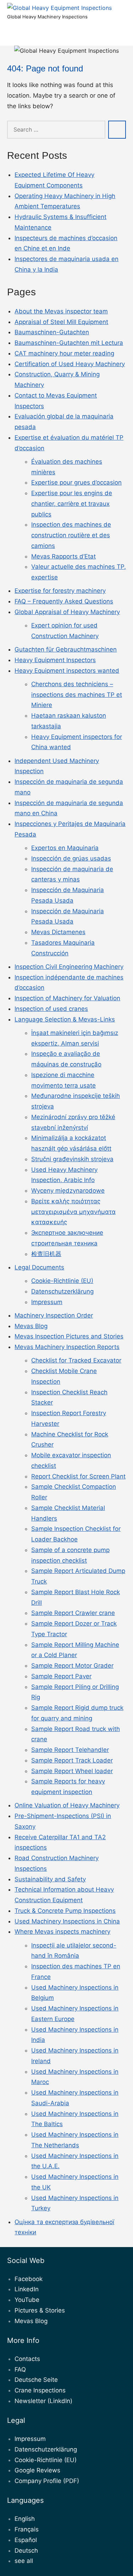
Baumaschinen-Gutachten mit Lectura (69, 343)
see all (24, 2561)
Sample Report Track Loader (72, 1760)
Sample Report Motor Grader (72, 1666)
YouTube (27, 2300)
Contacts (27, 2359)
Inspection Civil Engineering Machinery (69, 967)
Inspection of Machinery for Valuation (67, 998)
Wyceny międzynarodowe (68, 1191)
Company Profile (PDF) (47, 2481)
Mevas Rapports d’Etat (63, 556)
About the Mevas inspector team (61, 311)
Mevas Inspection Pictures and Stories (69, 1336)
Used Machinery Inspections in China (67, 1921)
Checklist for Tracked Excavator (76, 1360)
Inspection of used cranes (51, 1009)
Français (27, 2529)
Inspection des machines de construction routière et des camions (71, 535)
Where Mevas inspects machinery (62, 1932)
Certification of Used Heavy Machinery (70, 364)
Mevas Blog (31, 1326)
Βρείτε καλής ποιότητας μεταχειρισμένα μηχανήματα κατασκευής (73, 1212)
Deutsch (26, 2551)
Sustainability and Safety (50, 1879)
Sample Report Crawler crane (73, 1613)
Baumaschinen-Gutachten (52, 332)
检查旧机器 (46, 1254)
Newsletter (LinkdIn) (43, 2401)
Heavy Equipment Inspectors (55, 660)
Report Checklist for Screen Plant (78, 1476)
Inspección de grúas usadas (71, 858)
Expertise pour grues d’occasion (76, 482)
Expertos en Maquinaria (65, 848)
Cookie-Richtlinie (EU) (62, 1281)
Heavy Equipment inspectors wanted (67, 671)
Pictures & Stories (40, 2310)
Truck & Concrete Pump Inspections (65, 1911)
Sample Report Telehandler (70, 1750)
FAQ (20, 2369)
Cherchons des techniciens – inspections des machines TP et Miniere (77, 695)
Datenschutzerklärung (62, 1291)
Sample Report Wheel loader (72, 1771)
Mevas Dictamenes (58, 932)
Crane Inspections (40, 2390)
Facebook (29, 2279)
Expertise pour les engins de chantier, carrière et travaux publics (72, 504)
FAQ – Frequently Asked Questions (64, 601)
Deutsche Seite (36, 2380)
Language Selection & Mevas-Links (65, 1019)
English (25, 2519)
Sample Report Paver (61, 1676)
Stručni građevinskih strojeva (72, 1159)
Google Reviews (37, 2470)
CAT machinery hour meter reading (64, 353)
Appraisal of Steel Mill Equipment (61, 322)
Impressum (47, 1302)
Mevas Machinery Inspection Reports (67, 1347)
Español (26, 2540)
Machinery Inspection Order (54, 1315)
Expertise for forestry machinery (60, 591)
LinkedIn (27, 2289)
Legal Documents (39, 1267)
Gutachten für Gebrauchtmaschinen (66, 649)
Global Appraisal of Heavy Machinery (67, 612)
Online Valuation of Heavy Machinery (67, 1805)
